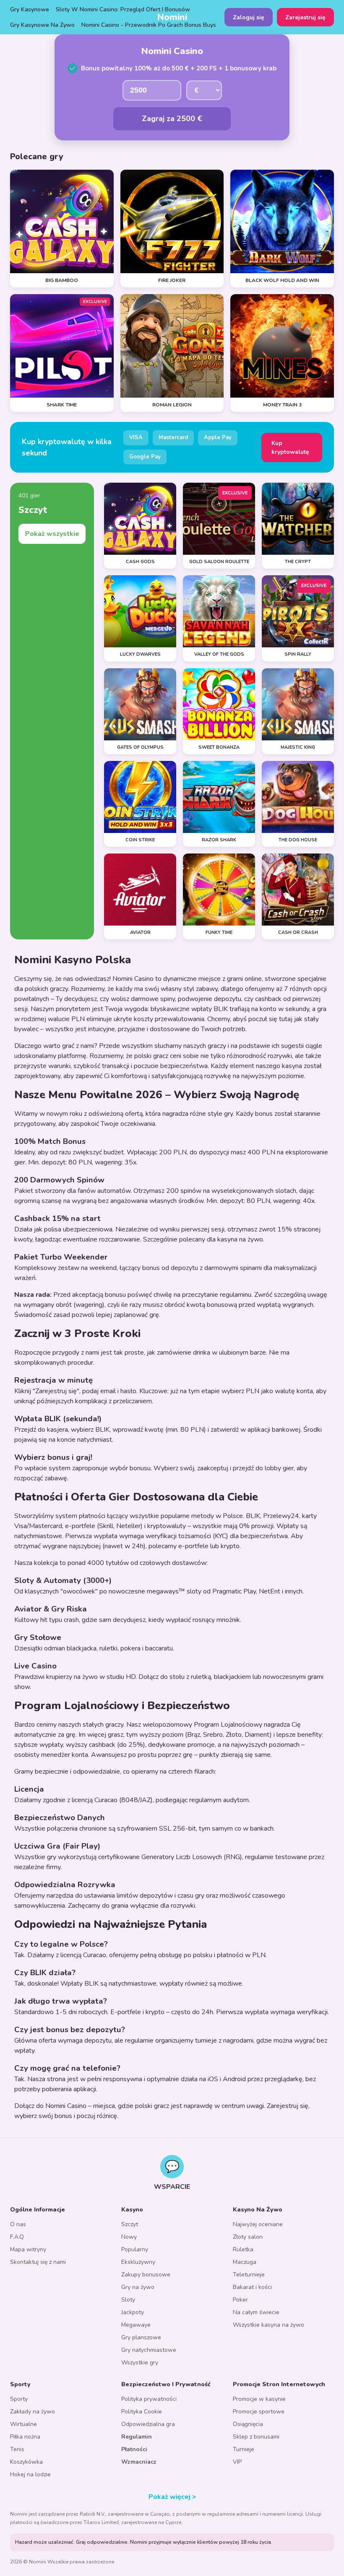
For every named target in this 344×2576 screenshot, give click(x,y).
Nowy (129, 2237)
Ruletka (243, 2249)
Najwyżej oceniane (258, 2224)
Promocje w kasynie (259, 2399)
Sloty (128, 2300)
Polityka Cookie (142, 2412)
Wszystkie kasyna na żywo (268, 2325)
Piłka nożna (25, 2437)
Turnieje (244, 2449)
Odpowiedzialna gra (148, 2424)
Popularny (135, 2249)
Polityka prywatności (149, 2399)
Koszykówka (26, 2462)
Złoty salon (248, 2237)
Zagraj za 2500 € (172, 119)
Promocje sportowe (259, 2412)
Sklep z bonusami (256, 2437)
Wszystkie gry (140, 2363)
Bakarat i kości (252, 2287)
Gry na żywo (138, 2287)
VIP (237, 2462)
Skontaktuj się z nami (38, 2262)
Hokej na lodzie (30, 2474)
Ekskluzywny (138, 2262)
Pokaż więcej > (172, 2497)
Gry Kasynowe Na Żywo (42, 25)
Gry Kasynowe (30, 9)
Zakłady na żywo (33, 2412)
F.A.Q (17, 2237)
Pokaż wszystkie (52, 534)
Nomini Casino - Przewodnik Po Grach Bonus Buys (149, 25)
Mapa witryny (28, 2249)
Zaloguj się (249, 17)
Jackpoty (133, 2312)
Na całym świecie (256, 2312)
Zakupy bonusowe (146, 2275)
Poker (240, 2300)
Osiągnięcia (248, 2424)
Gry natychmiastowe (149, 2350)
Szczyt (130, 2224)
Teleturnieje (249, 2275)
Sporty (19, 2399)
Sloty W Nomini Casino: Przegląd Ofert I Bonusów (123, 9)
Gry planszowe (141, 2337)
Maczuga (245, 2262)
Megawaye (136, 2325)
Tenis (17, 2449)
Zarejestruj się (305, 17)
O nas (18, 2224)
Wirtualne (23, 2424)
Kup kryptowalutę (290, 447)
